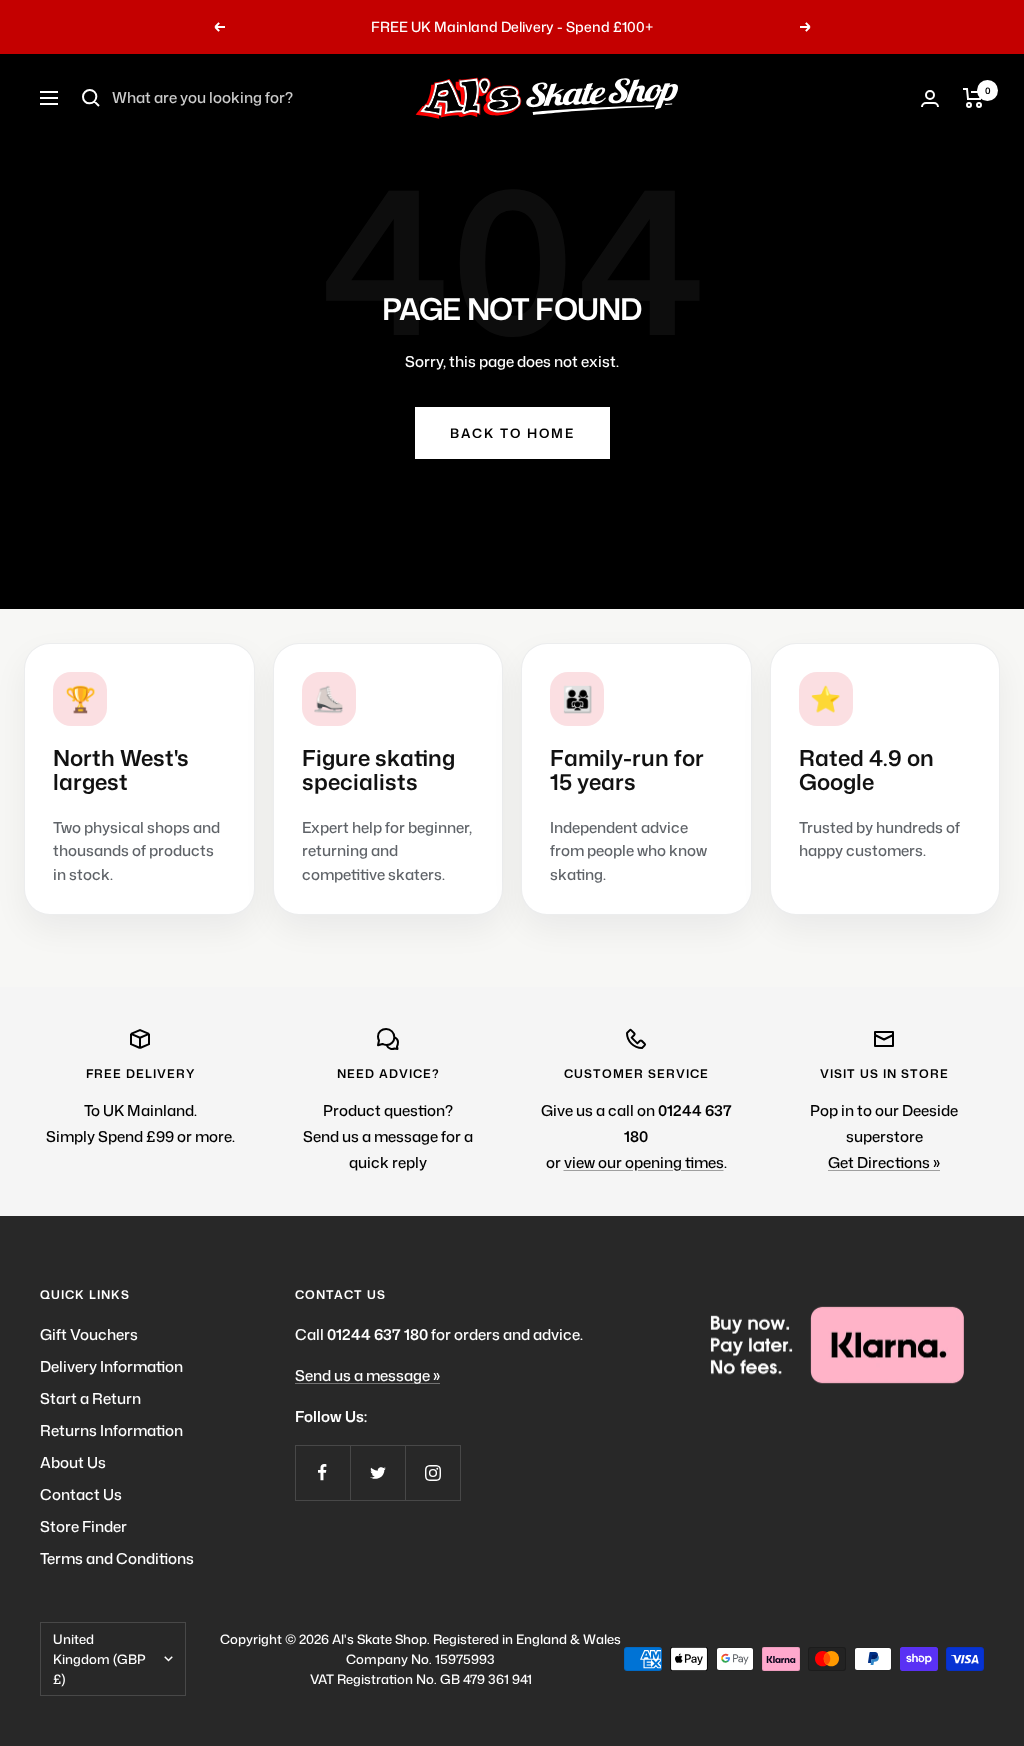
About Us (73, 1462)
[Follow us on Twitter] (377, 1472)
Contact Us (81, 1494)
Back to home (512, 433)
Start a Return (90, 1398)
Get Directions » (884, 1162)
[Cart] (973, 98)
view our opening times (644, 1162)
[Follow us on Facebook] (322, 1472)
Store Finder (83, 1526)
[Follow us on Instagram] (432, 1472)
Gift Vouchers (89, 1334)
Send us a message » (367, 1375)
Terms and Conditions (117, 1558)
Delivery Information (111, 1366)
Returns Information (111, 1430)
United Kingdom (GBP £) (99, 1659)
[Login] (930, 98)
